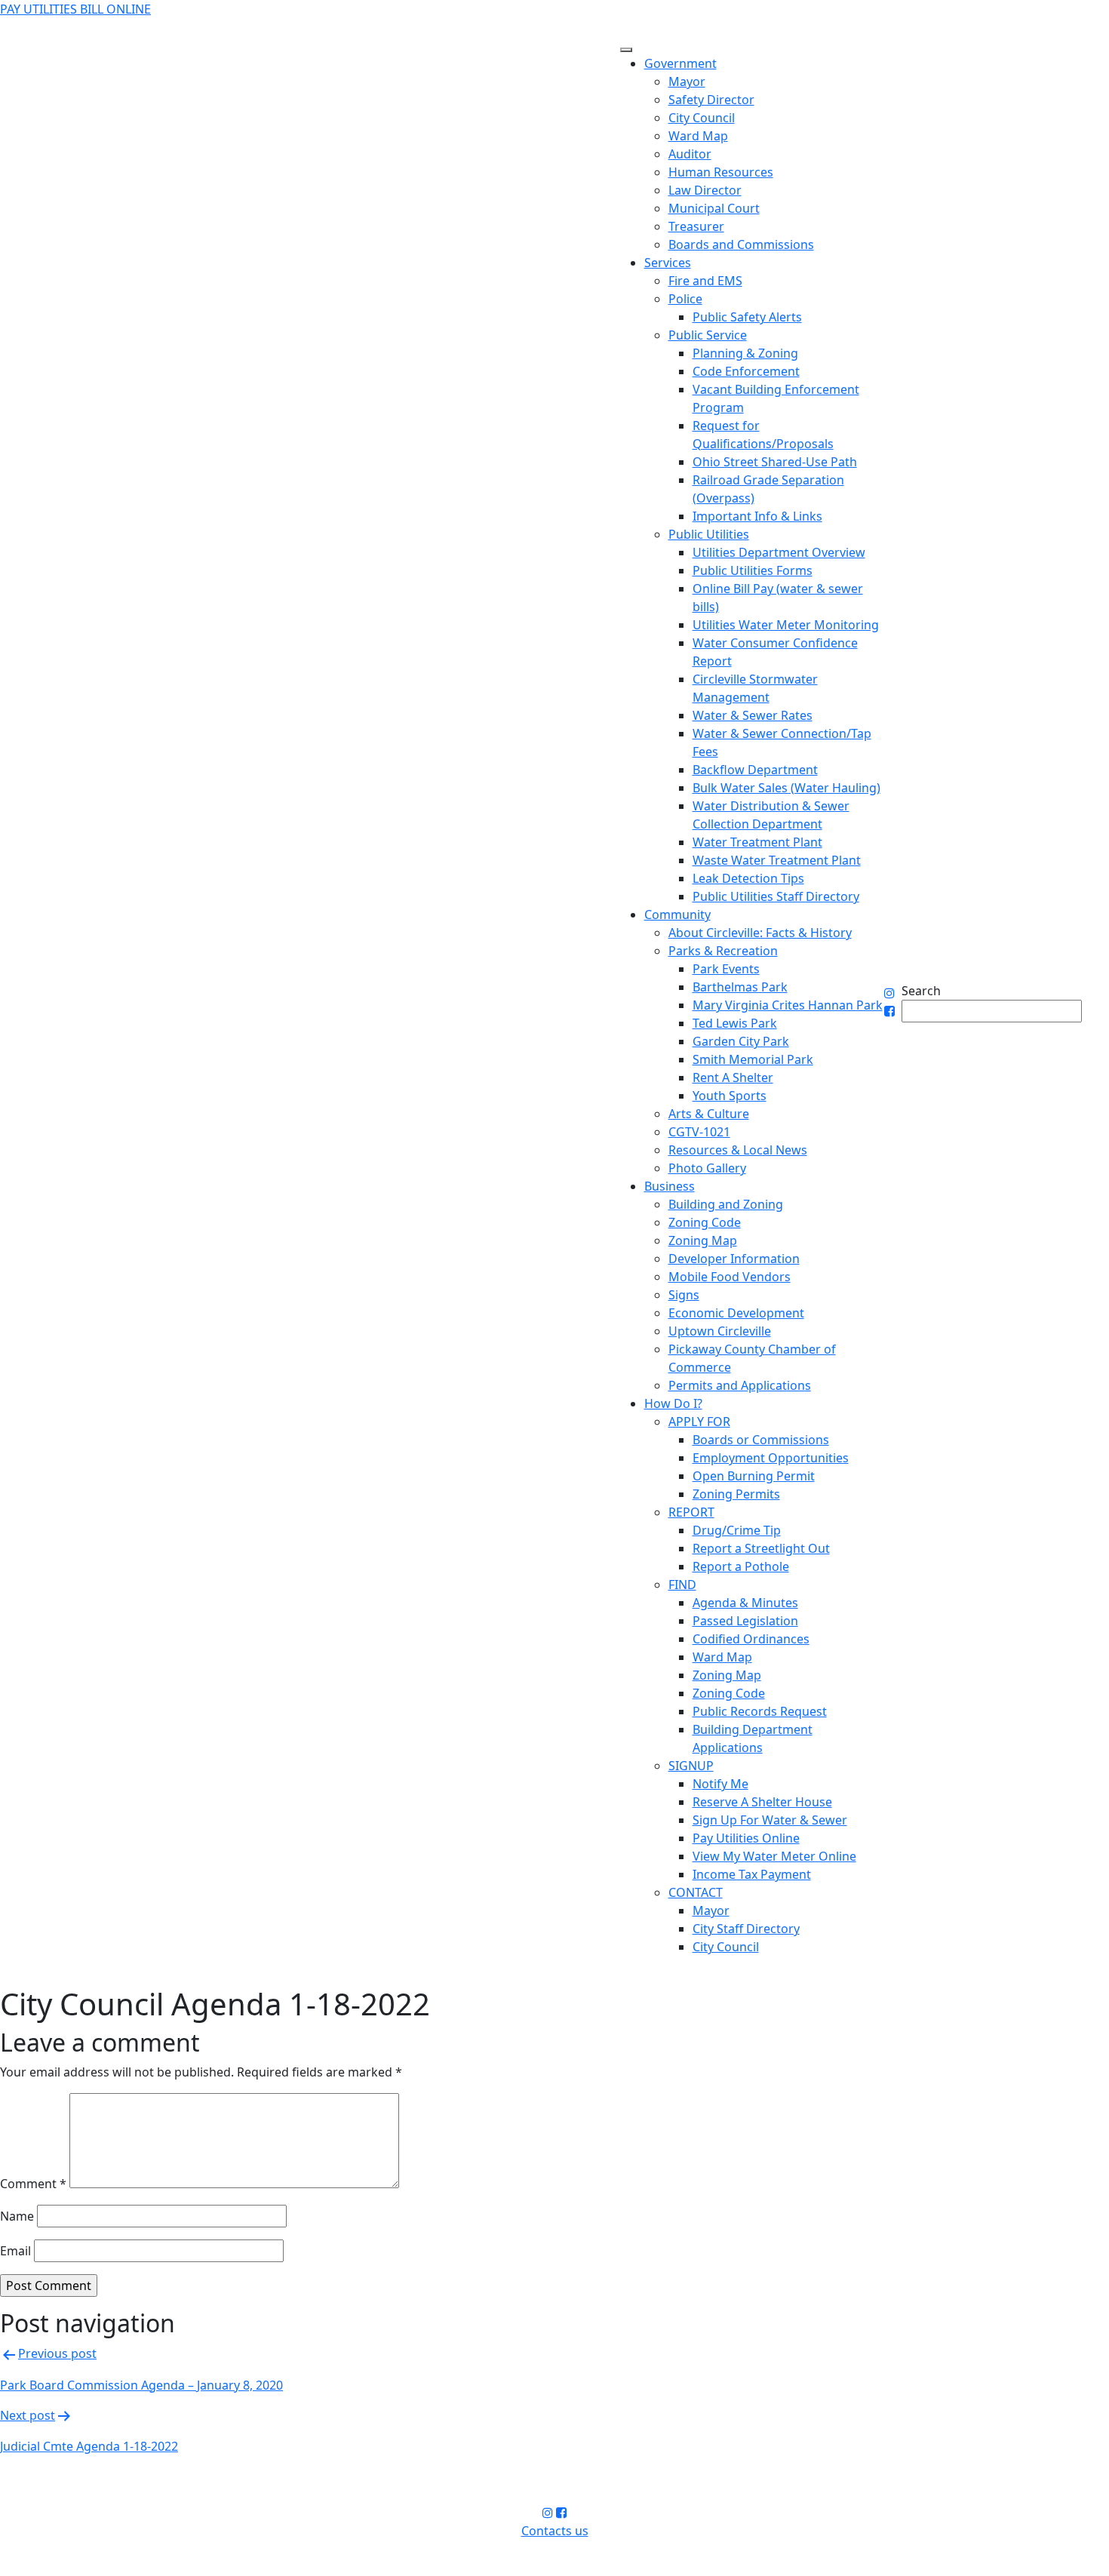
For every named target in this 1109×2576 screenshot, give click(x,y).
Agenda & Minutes (745, 1603)
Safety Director (711, 100)
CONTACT (696, 1892)
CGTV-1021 (699, 1132)
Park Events (726, 969)
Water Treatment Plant (757, 842)
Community (677, 915)
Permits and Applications (740, 1385)
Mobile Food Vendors (730, 1277)
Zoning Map (703, 1240)
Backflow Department (755, 770)
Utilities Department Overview (779, 552)
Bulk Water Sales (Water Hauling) (786, 788)
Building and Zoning (726, 1204)
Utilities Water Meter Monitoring (786, 625)
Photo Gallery (707, 1168)
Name (17, 2216)
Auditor (690, 154)
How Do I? (673, 1403)
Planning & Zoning (745, 353)
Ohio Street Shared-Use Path (775, 462)
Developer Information (734, 1259)
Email (15, 2251)
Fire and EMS (705, 281)
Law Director (705, 190)
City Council (702, 118)
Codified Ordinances (751, 1639)
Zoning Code (705, 1222)
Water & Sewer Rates (753, 715)
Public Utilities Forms (753, 570)
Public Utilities (709, 534)
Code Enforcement (746, 371)
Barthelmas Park (740, 987)
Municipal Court (714, 208)
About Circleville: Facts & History (760, 933)
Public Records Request (760, 1711)
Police (685, 299)
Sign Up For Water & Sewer (770, 1820)
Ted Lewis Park (735, 1023)
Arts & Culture (709, 1114)
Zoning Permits (736, 1494)
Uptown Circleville (720, 1331)
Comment (33, 2184)
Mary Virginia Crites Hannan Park (788, 1005)
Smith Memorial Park (753, 1059)
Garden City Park (741, 1041)
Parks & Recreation (723, 951)
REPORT (691, 1512)
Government (680, 63)
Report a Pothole (741, 1566)
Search (921, 991)
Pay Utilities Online (746, 1838)
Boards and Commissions (741, 244)
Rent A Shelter (733, 1077)
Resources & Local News (738, 1150)
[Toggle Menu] (626, 50)
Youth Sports (730, 1096)
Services (668, 263)
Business (670, 1186)
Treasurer (696, 226)
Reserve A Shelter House (762, 1802)
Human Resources (721, 172)
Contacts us (555, 2531)
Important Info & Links (757, 516)
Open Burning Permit (754, 1476)
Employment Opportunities (771, 1458)
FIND (682, 1585)
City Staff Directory (746, 1929)
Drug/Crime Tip (737, 1530)
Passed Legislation (745, 1621)
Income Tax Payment (752, 1874)
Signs (684, 1295)
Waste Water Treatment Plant (777, 860)
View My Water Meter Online (774, 1856)
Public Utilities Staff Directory (776, 896)
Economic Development (736, 1313)
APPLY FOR (699, 1422)
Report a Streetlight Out (761, 1548)
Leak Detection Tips (748, 878)
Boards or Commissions (761, 1440)
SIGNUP (691, 1766)
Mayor (687, 81)
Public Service (708, 335)
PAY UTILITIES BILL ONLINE (75, 9)
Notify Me (720, 1784)
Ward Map (698, 136)
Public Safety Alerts (747, 317)
